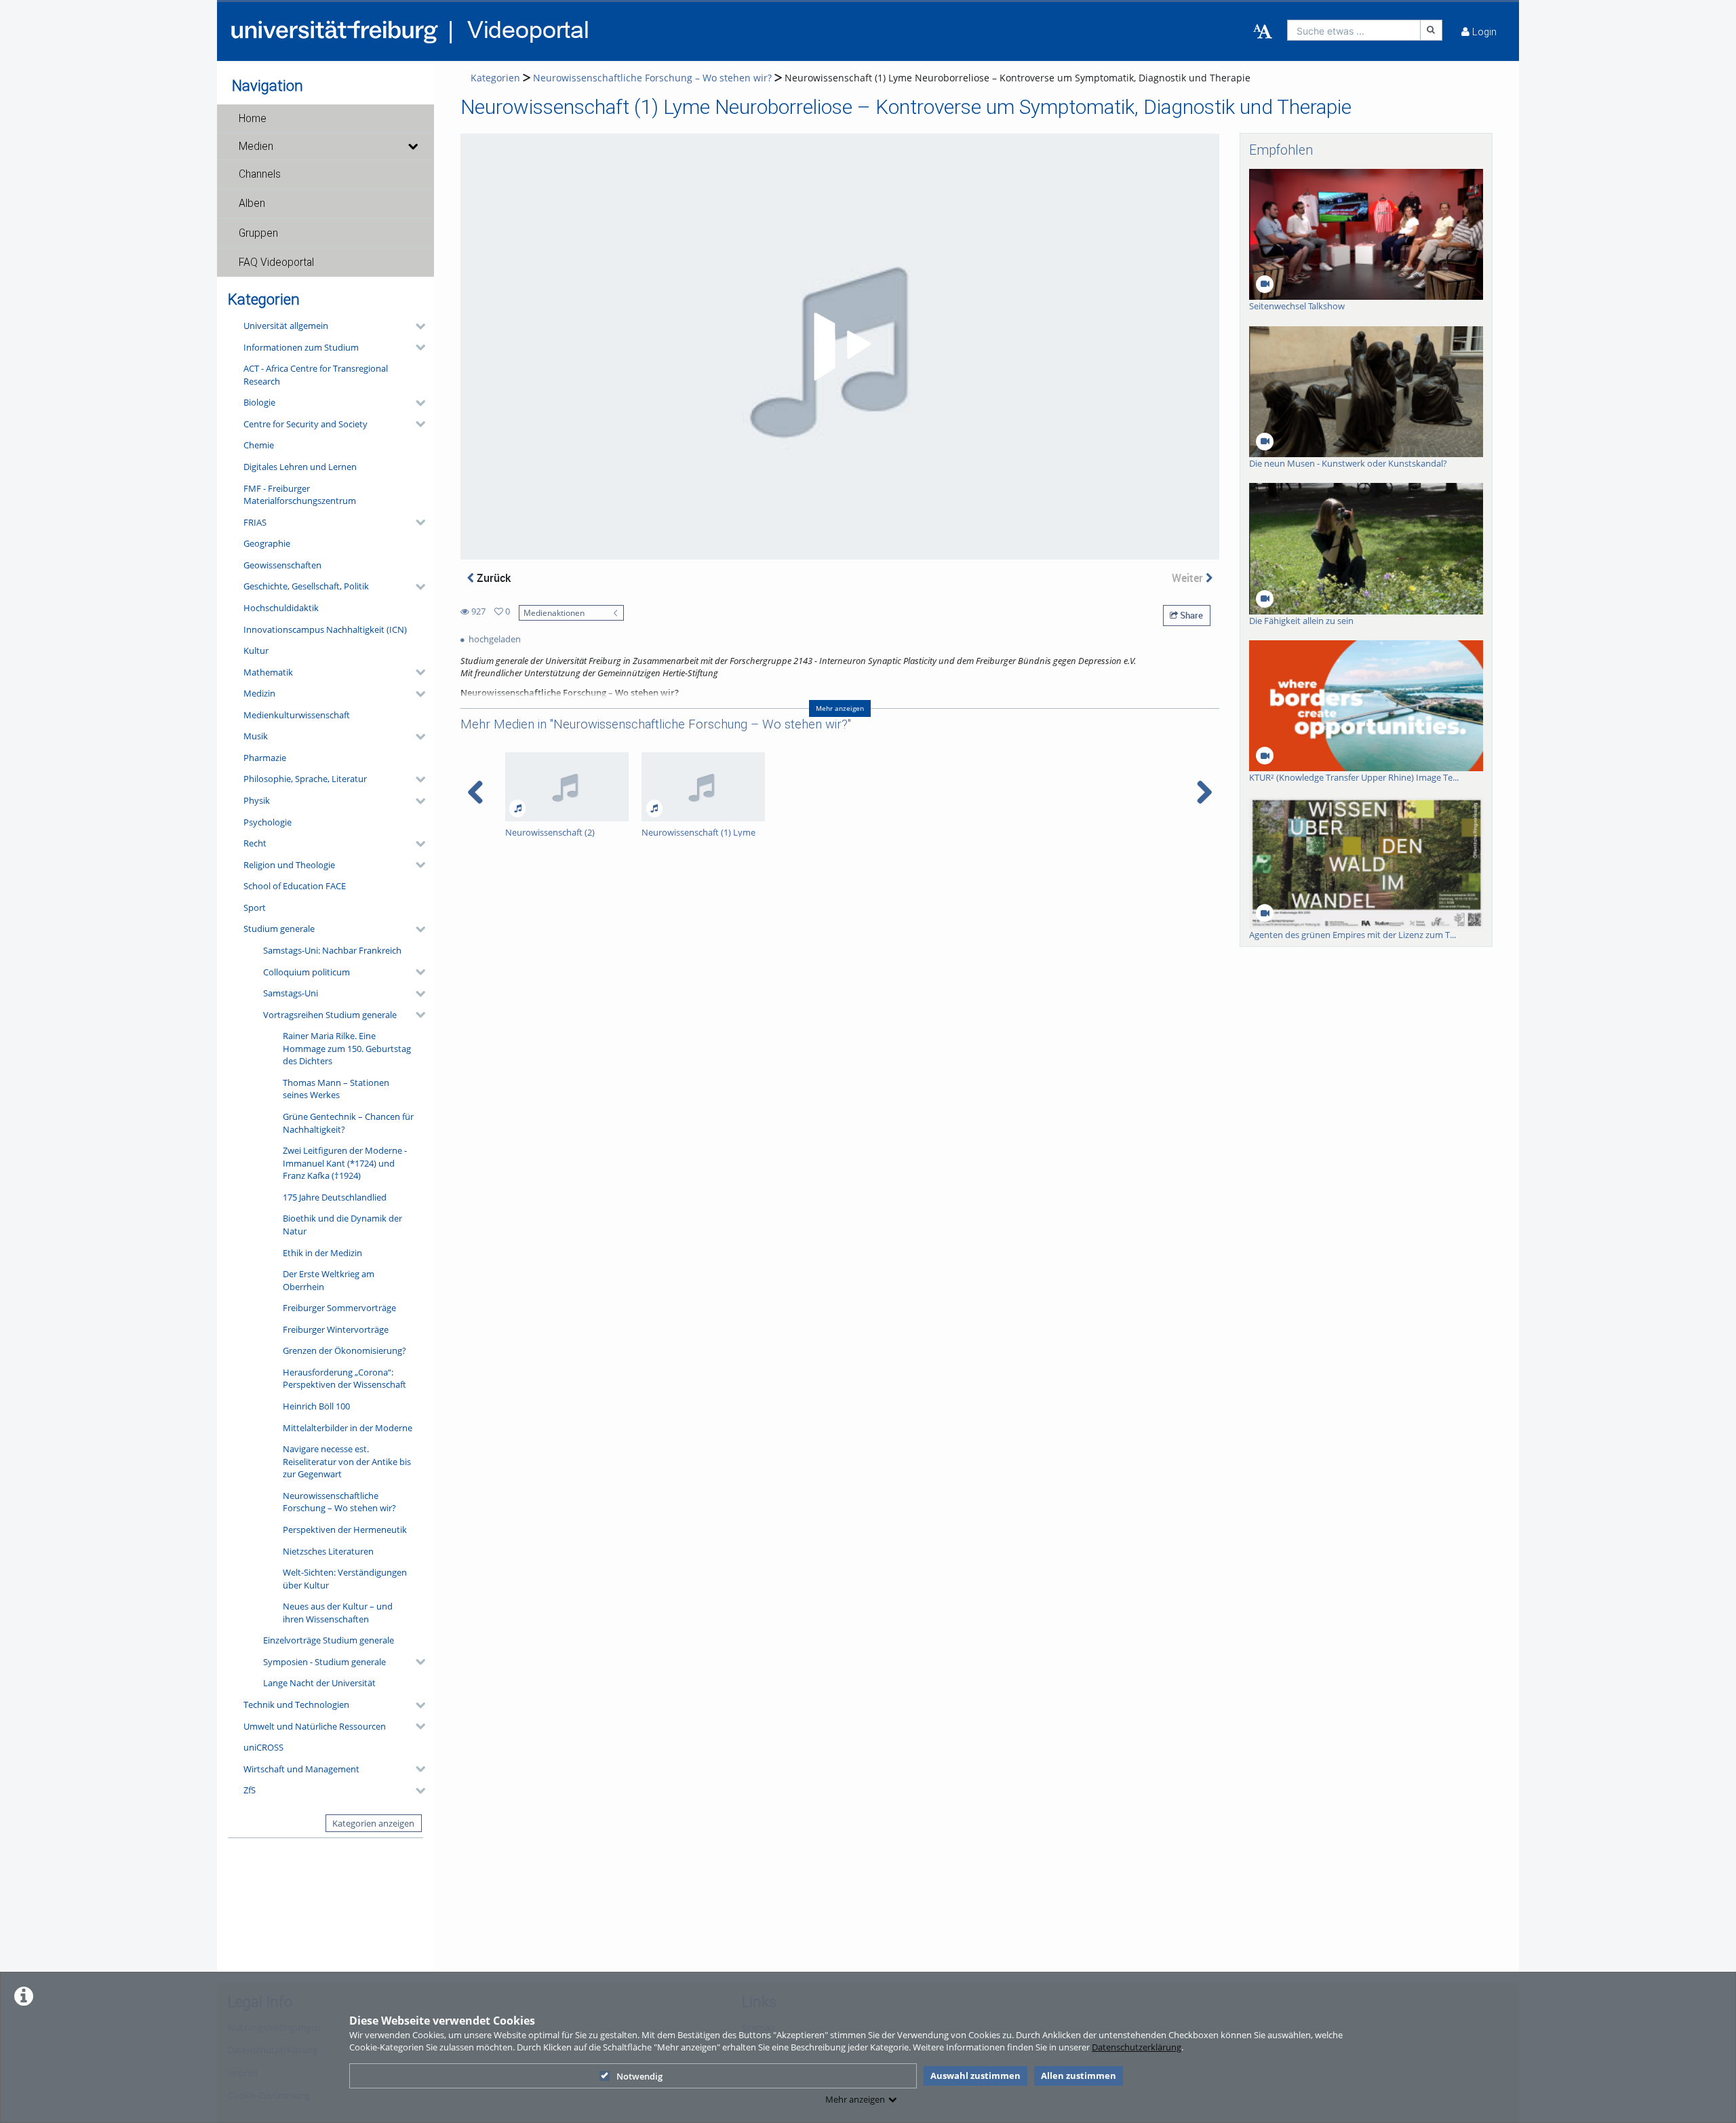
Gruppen (258, 233)
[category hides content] (416, 326)
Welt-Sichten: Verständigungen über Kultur (345, 1579)
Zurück (492, 578)
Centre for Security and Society (305, 424)
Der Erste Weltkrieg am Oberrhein (329, 1280)
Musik (256, 736)
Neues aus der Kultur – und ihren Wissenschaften (338, 1613)
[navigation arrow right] (1204, 792)
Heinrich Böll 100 (316, 1406)
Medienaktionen (554, 612)
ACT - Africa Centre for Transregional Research (316, 375)
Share (1190, 615)
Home (253, 119)
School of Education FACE (295, 886)
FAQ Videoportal (276, 262)
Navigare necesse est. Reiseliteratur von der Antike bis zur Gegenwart (347, 1461)
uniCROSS (263, 1747)
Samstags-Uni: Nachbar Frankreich (332, 950)
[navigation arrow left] (476, 792)
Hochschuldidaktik (281, 608)
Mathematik (268, 672)
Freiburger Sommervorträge (339, 1308)
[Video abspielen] (840, 347)
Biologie (259, 402)
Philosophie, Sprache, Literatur (305, 779)
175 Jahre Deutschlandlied (335, 1197)
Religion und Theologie (289, 865)
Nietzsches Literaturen (328, 1551)
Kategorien (495, 78)
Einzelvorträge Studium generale (329, 1640)
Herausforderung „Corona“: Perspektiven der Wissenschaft (344, 1379)
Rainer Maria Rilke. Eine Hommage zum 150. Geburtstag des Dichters (347, 1048)
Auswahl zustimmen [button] (975, 2076)
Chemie (259, 445)
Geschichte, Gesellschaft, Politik (306, 586)
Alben (252, 203)
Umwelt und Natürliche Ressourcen (315, 1726)
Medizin (259, 693)
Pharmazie (265, 758)
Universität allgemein (286, 326)
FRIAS (255, 522)
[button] (325, 119)
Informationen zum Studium (301, 347)
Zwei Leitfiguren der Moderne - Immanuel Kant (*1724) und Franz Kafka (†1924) (345, 1163)
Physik (257, 800)
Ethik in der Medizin (322, 1253)
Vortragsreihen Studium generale (330, 1015)
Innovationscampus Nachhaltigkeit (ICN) (325, 629)
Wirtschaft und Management (301, 1769)
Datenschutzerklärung (1137, 2047)
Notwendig (639, 2076)
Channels (260, 174)
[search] (1354, 30)
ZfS (250, 1790)
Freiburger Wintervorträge (336, 1329)
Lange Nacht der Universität (319, 1683)
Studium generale (279, 929)
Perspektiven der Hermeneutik (345, 1530)
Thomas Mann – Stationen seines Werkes (336, 1089)
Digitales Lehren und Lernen (300, 467)
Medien (256, 147)
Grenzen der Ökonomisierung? (344, 1350)
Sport (255, 908)
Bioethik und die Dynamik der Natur (342, 1225)
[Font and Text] (1263, 32)
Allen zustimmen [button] (1079, 2076)
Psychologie (268, 822)
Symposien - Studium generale (324, 1662)
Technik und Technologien (296, 1705)
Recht (255, 843)
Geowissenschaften (282, 565)
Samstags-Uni (291, 993)
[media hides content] (412, 147)
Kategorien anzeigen (373, 1823)
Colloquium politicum (307, 972)
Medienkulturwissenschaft (297, 715)
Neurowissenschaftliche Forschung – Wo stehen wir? (339, 1502)
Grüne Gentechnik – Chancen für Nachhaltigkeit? (348, 1123)
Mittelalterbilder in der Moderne (348, 1428)
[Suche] (1432, 30)
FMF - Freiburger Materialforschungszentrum (300, 495)
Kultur (256, 650)
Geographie (267, 543)
